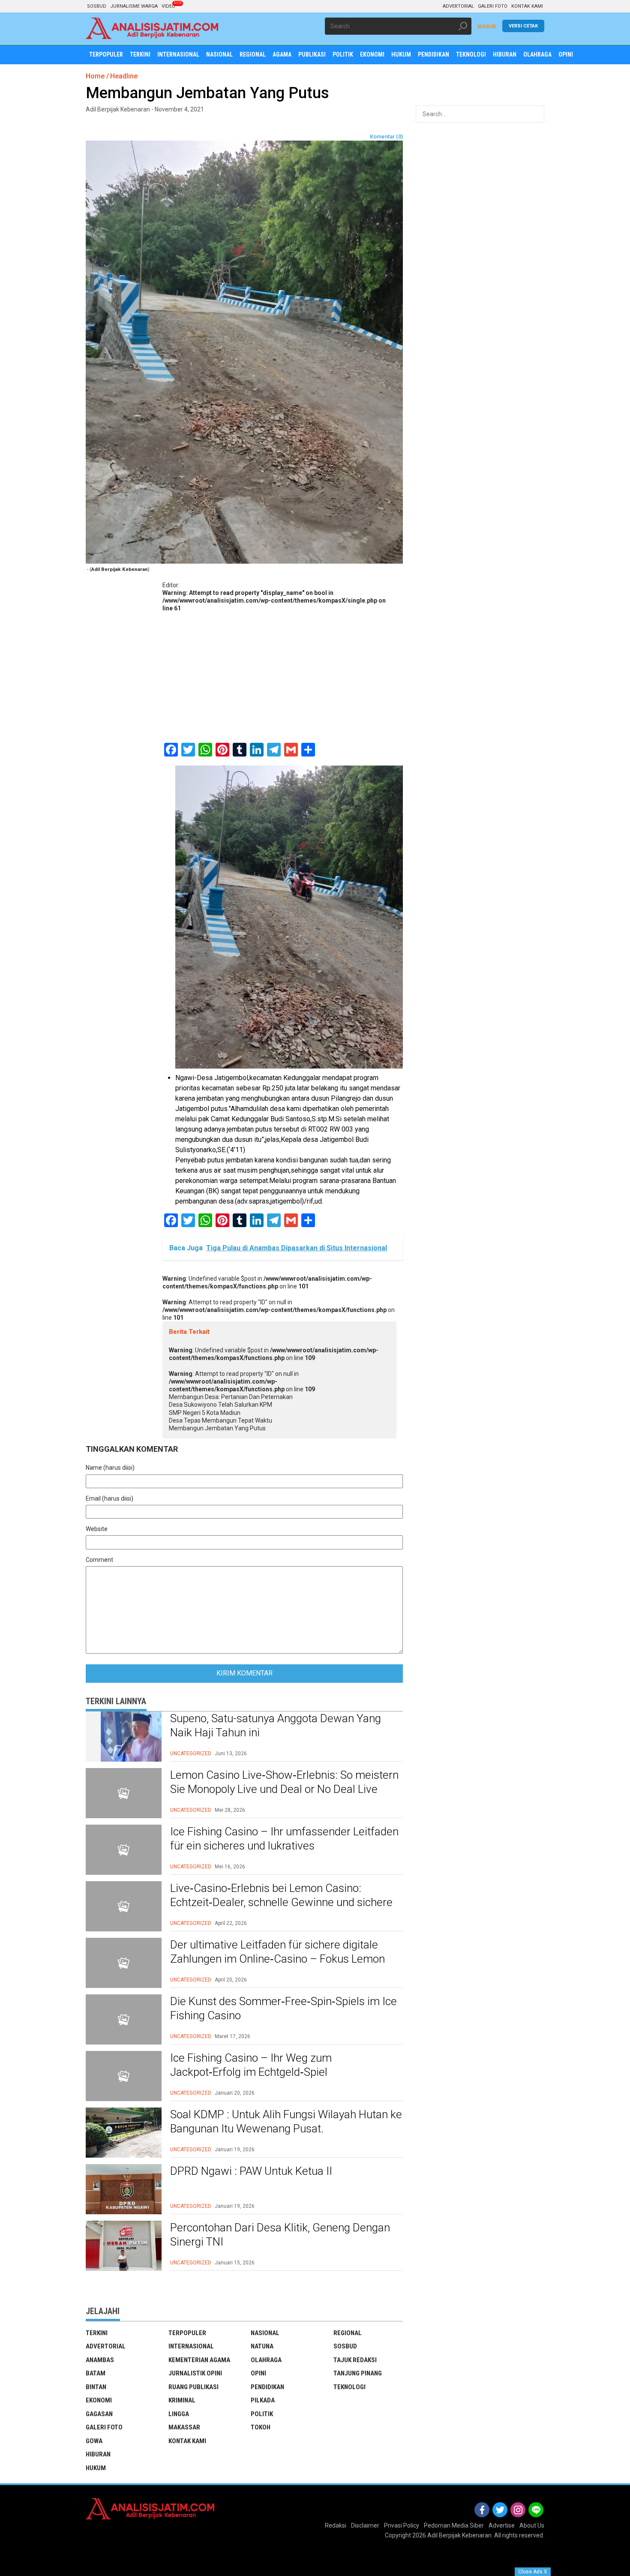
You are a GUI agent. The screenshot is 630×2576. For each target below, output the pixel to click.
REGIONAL (348, 2333)
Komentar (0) (386, 137)
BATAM (96, 2373)
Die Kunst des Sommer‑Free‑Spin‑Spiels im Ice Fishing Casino (283, 2009)
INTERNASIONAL (191, 2346)
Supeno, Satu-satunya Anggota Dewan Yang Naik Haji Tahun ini (276, 1726)
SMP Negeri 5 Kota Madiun (205, 1413)
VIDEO (168, 6)
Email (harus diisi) (109, 1498)
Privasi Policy (402, 2525)
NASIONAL (265, 2333)
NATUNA (262, 2346)
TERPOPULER (187, 2333)
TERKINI (97, 2333)
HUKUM (96, 2468)
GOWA (94, 2441)
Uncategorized (191, 1753)
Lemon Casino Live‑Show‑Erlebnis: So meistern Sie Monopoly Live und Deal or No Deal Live (284, 1782)
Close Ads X (533, 2572)
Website (97, 1529)
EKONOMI (99, 2400)
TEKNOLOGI (349, 2387)
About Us (532, 2525)
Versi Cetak (523, 26)
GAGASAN (99, 2414)
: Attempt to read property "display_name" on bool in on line (274, 600)
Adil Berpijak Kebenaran (459, 2535)
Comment (99, 1560)
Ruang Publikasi (193, 2387)
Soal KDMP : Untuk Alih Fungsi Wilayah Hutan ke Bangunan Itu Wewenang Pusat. (286, 2122)
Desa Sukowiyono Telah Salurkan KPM (220, 1405)
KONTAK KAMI (527, 6)
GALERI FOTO (493, 6)
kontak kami (187, 2441)
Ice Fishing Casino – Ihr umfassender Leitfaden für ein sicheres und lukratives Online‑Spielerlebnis (284, 1846)
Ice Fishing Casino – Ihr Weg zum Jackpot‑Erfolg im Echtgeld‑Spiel (251, 2065)
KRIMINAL (182, 2400)
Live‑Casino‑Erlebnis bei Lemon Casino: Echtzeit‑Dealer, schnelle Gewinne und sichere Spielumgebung (281, 1903)
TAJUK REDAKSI (355, 2360)
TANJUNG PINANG (358, 2373)
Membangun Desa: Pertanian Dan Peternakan (231, 1397)
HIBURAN (98, 2454)
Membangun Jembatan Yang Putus (217, 1428)
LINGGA (179, 2414)
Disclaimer (365, 2525)
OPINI (258, 2373)
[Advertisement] (283, 676)
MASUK (487, 27)
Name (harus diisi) (110, 1468)
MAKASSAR (184, 2427)
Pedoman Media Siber (454, 2525)
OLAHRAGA (266, 2360)
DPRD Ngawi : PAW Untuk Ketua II (251, 2171)
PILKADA (263, 2400)
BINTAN (96, 2387)
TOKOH (261, 2427)
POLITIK (262, 2414)
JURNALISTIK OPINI (195, 2373)
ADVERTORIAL (458, 6)
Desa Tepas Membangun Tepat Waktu (220, 1420)
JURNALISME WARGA (134, 6)
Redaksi (336, 2525)
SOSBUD (97, 6)
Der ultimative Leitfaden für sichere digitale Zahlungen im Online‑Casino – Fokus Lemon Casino (277, 1959)
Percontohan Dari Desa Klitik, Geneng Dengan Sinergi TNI (280, 2235)
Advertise (502, 2525)
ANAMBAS (100, 2360)
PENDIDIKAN (267, 2387)
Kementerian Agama (199, 2360)
